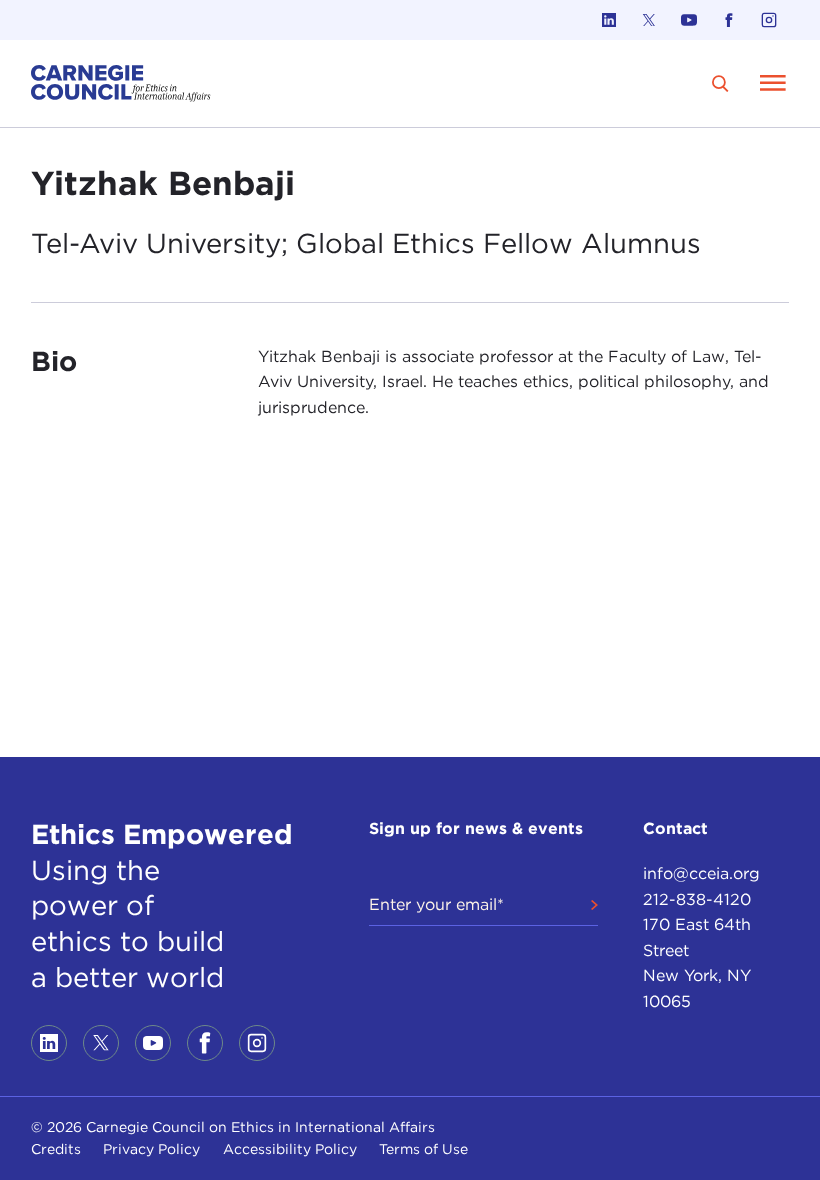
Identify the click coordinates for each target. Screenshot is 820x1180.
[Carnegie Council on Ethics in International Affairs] (121, 83)
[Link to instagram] (769, 20)
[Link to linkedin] (609, 20)
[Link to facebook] (729, 20)
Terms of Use (423, 1149)
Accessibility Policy (290, 1149)
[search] (720, 83)
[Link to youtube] (689, 20)
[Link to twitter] (649, 20)
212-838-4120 (697, 899)
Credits (56, 1149)
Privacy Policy (151, 1149)
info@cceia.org (701, 873)
